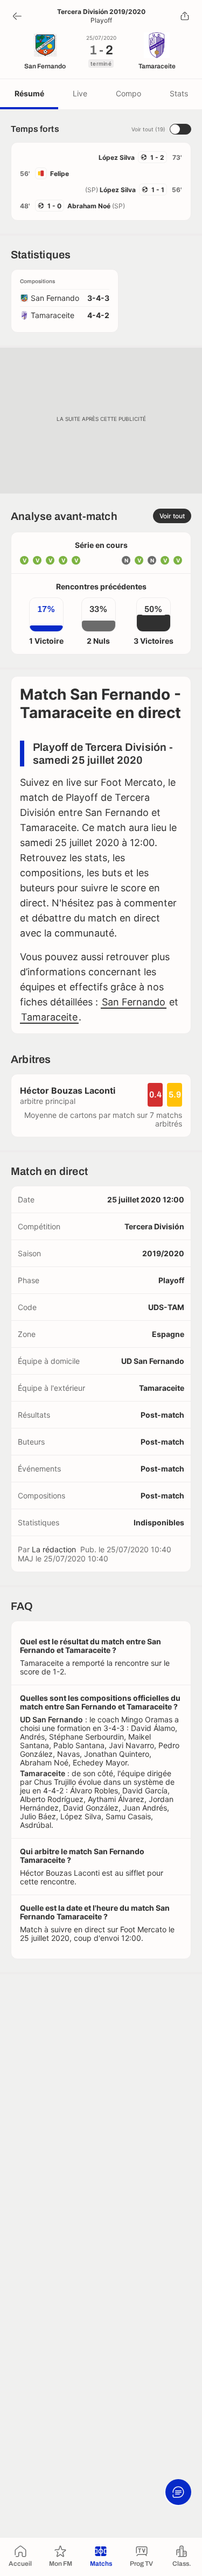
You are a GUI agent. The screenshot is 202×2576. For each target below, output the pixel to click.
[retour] (17, 16)
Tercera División (154, 1226)
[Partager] (185, 16)
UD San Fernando (153, 1361)
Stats (179, 93)
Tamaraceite (49, 1017)
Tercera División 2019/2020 (101, 12)
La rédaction (54, 1549)
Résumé (29, 93)
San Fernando (134, 1002)
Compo (128, 93)
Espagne (168, 1334)
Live (80, 93)
